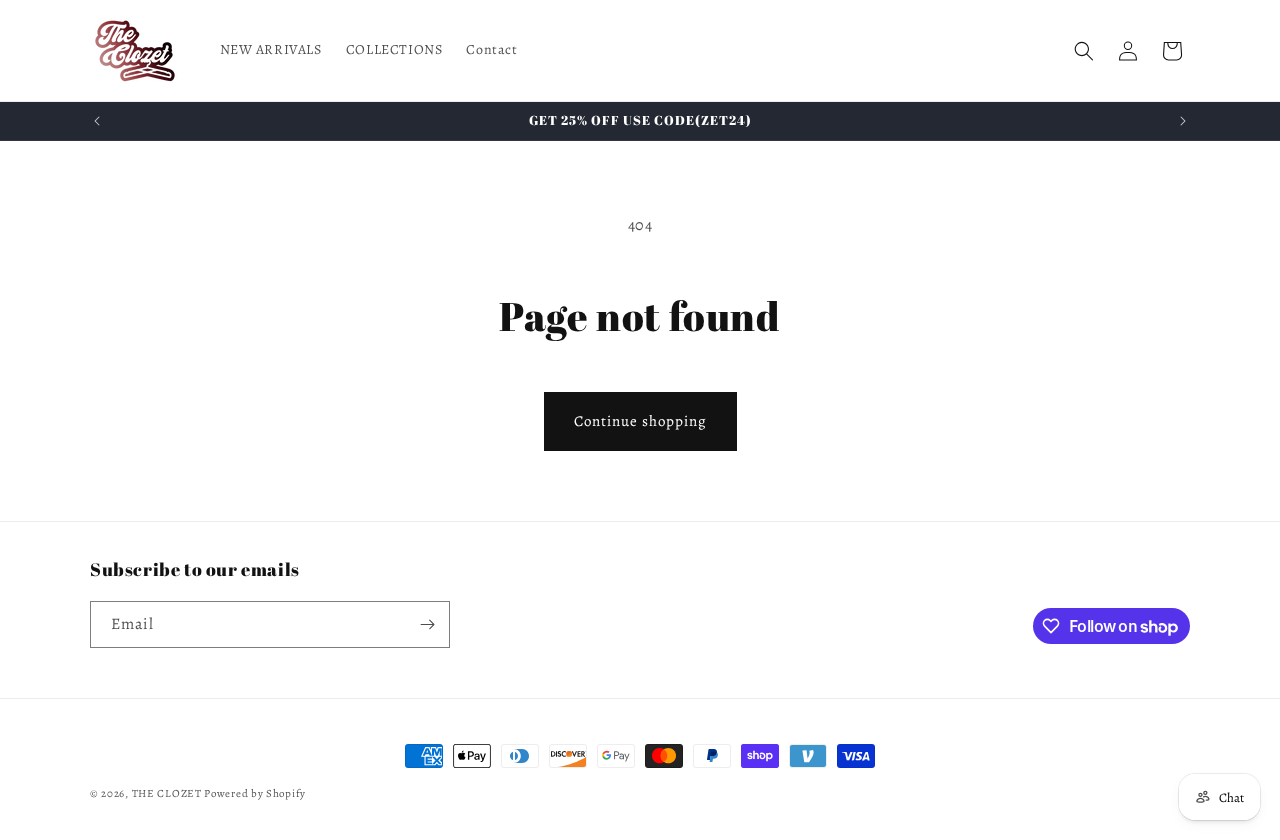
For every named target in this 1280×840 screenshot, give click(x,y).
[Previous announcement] (97, 121)
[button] (1084, 51)
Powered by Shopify (255, 793)
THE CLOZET (167, 793)
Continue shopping (640, 421)
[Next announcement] (1183, 121)
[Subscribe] (427, 624)
